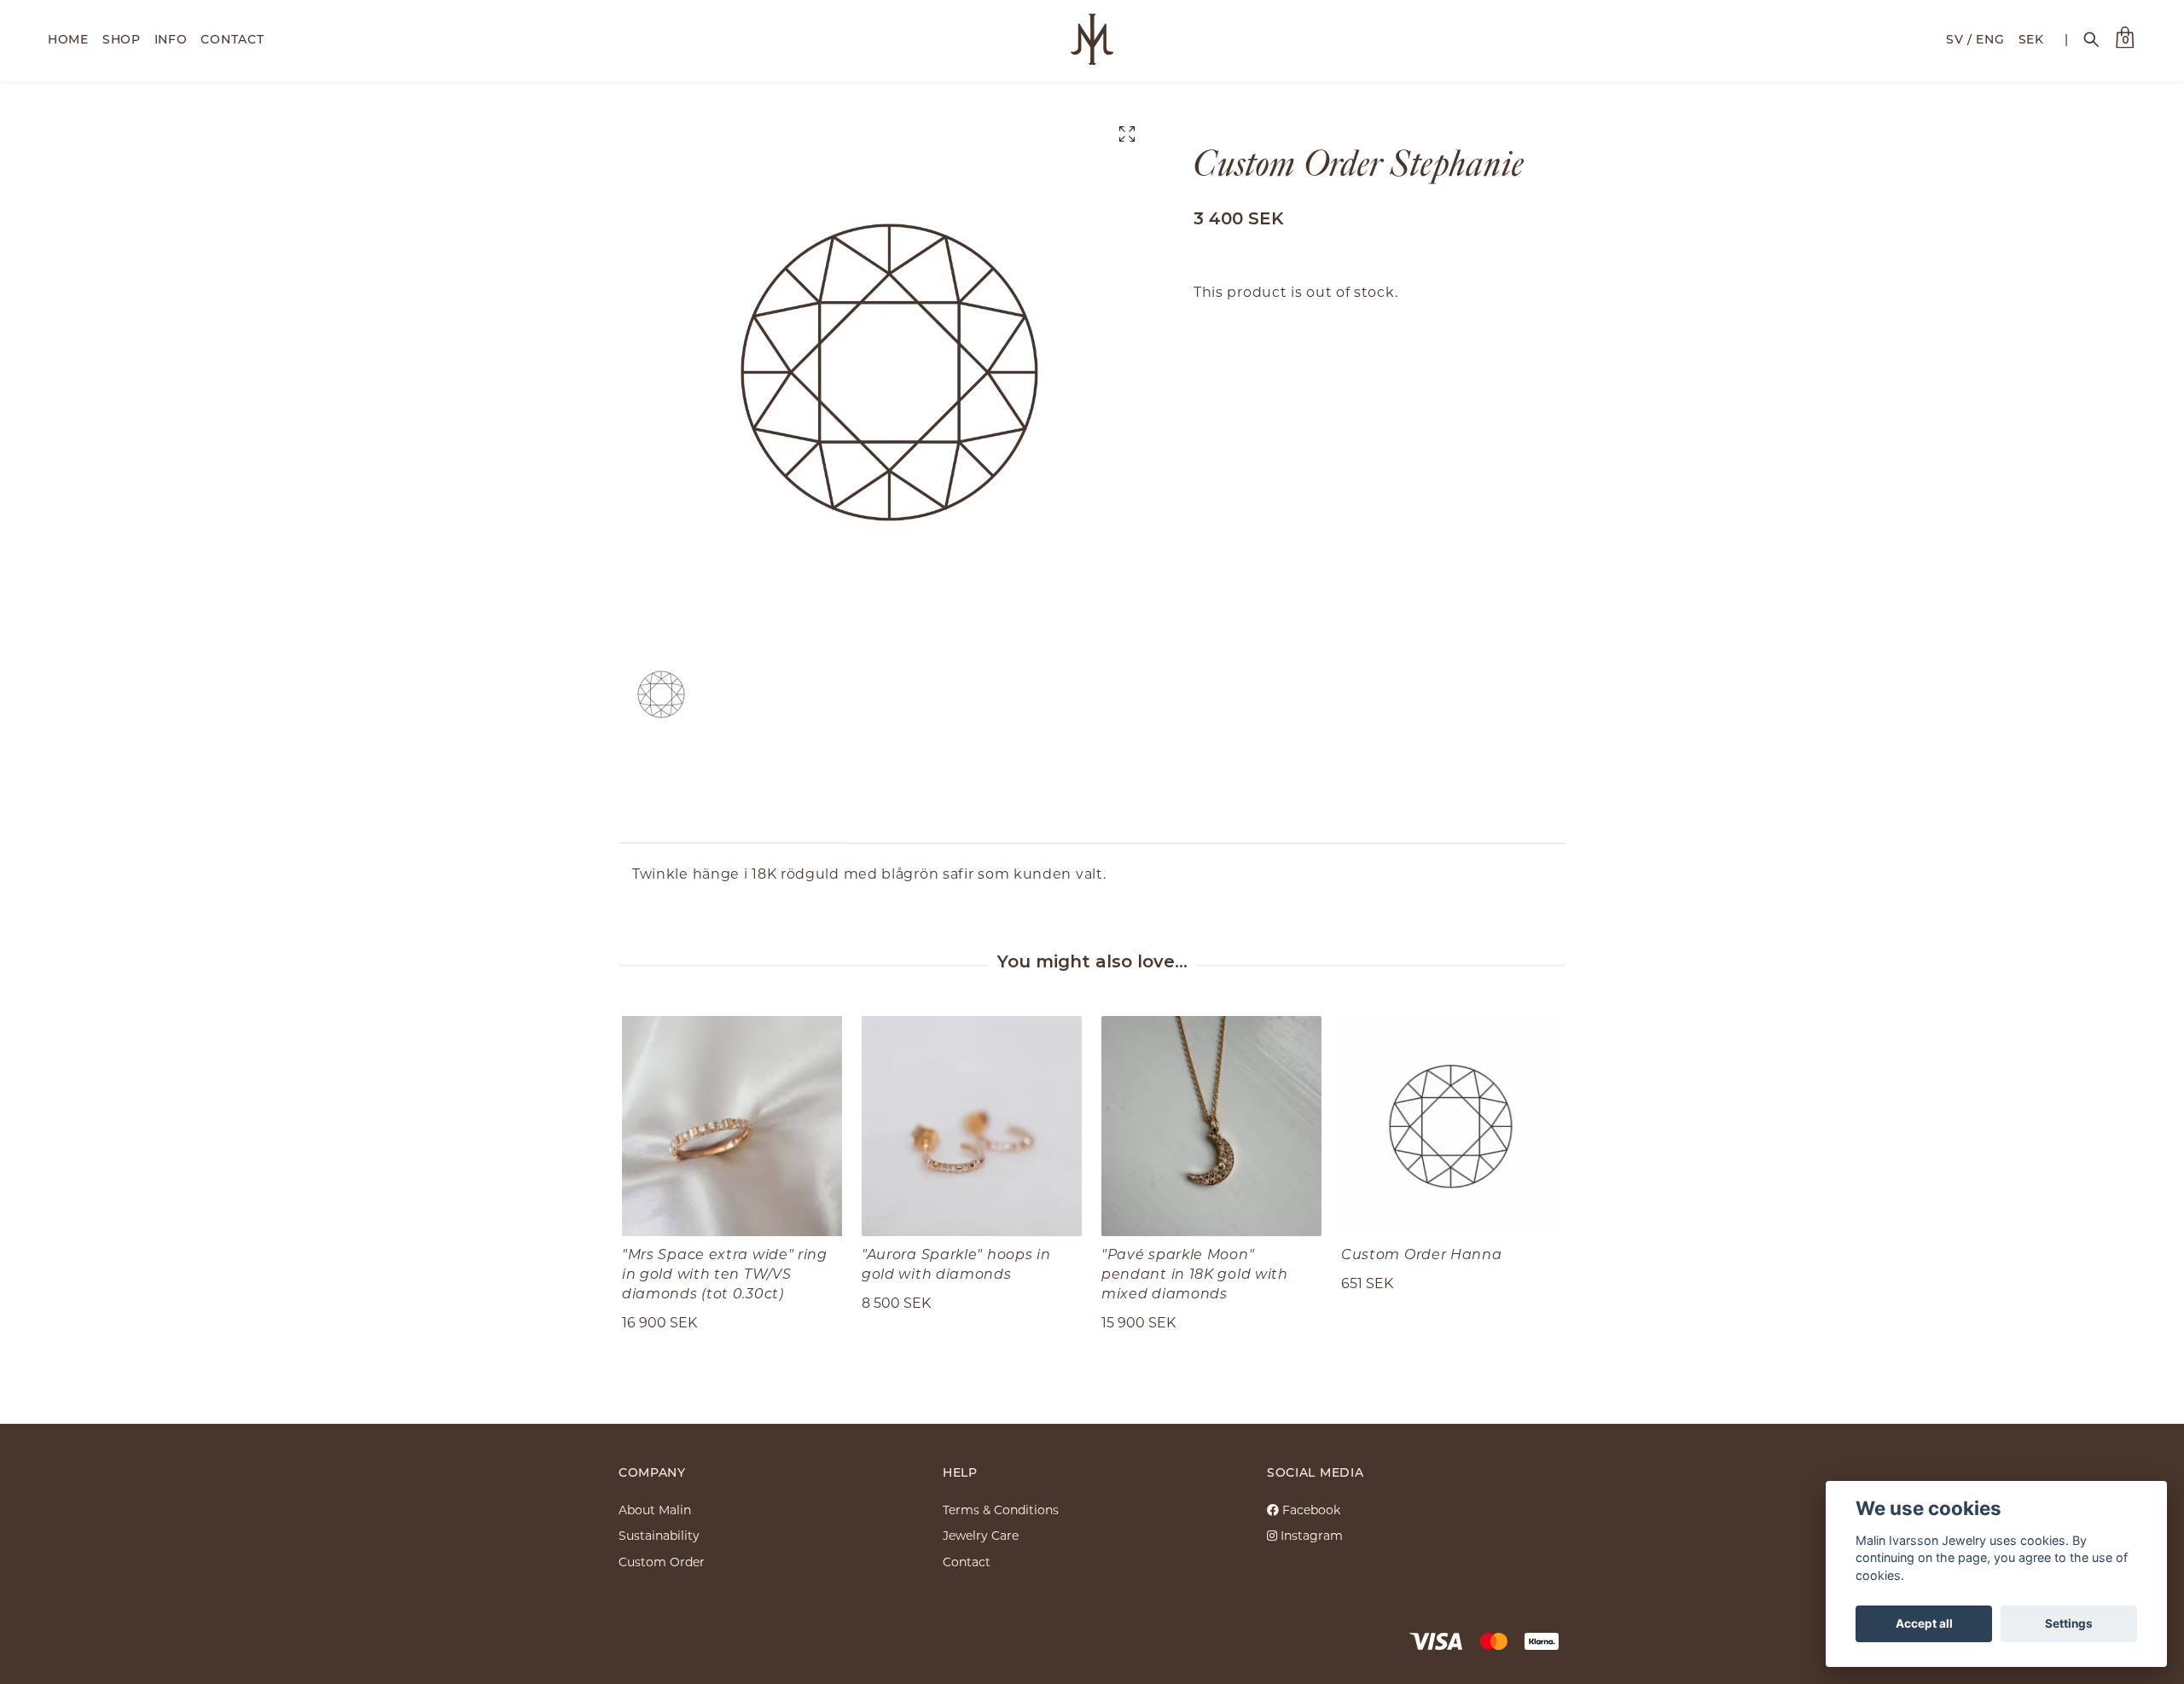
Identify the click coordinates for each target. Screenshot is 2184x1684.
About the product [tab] (732, 817)
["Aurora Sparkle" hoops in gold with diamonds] (972, 1126)
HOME (68, 39)
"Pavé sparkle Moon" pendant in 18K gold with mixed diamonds (1195, 1273)
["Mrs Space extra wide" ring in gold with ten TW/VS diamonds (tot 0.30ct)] (732, 1126)
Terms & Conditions (1001, 1510)
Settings (2069, 1623)
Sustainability (659, 1535)
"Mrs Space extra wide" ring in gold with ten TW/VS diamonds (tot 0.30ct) (725, 1273)
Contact (967, 1562)
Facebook (1310, 1510)
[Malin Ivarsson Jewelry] (1092, 39)
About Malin (655, 1510)
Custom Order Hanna (1422, 1254)
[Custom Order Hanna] (1451, 1126)
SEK (2031, 39)
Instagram (1310, 1535)
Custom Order (662, 1562)
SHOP (122, 39)
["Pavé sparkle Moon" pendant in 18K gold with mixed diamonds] (1211, 1126)
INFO (171, 39)
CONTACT (232, 39)
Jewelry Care (981, 1535)
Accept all (1924, 1623)
